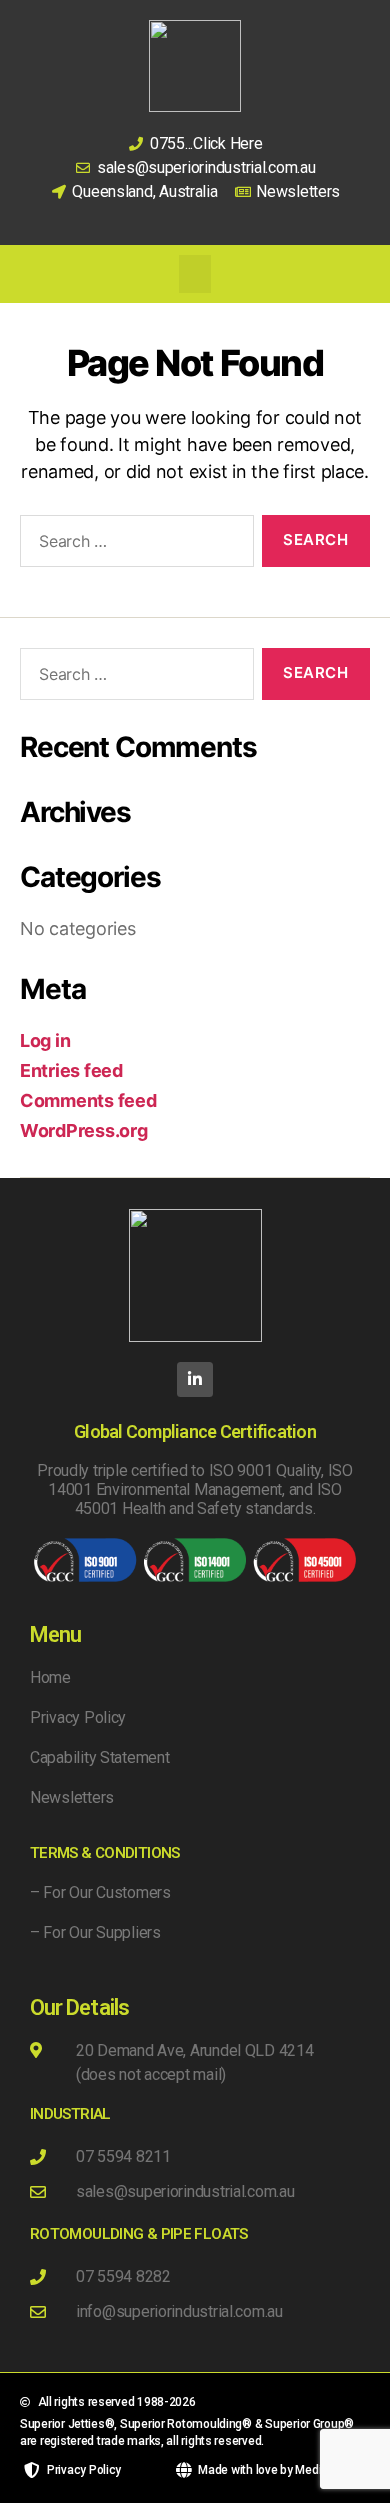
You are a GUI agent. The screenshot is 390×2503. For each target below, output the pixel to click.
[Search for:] (133, 545)
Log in (45, 1040)
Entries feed (71, 1070)
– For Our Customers (100, 1892)
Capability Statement (100, 1757)
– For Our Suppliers (95, 1932)
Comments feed (88, 1100)
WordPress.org (84, 1130)
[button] (194, 274)
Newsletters (72, 1797)
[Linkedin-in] (194, 1379)
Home (50, 1677)
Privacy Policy (78, 1717)
